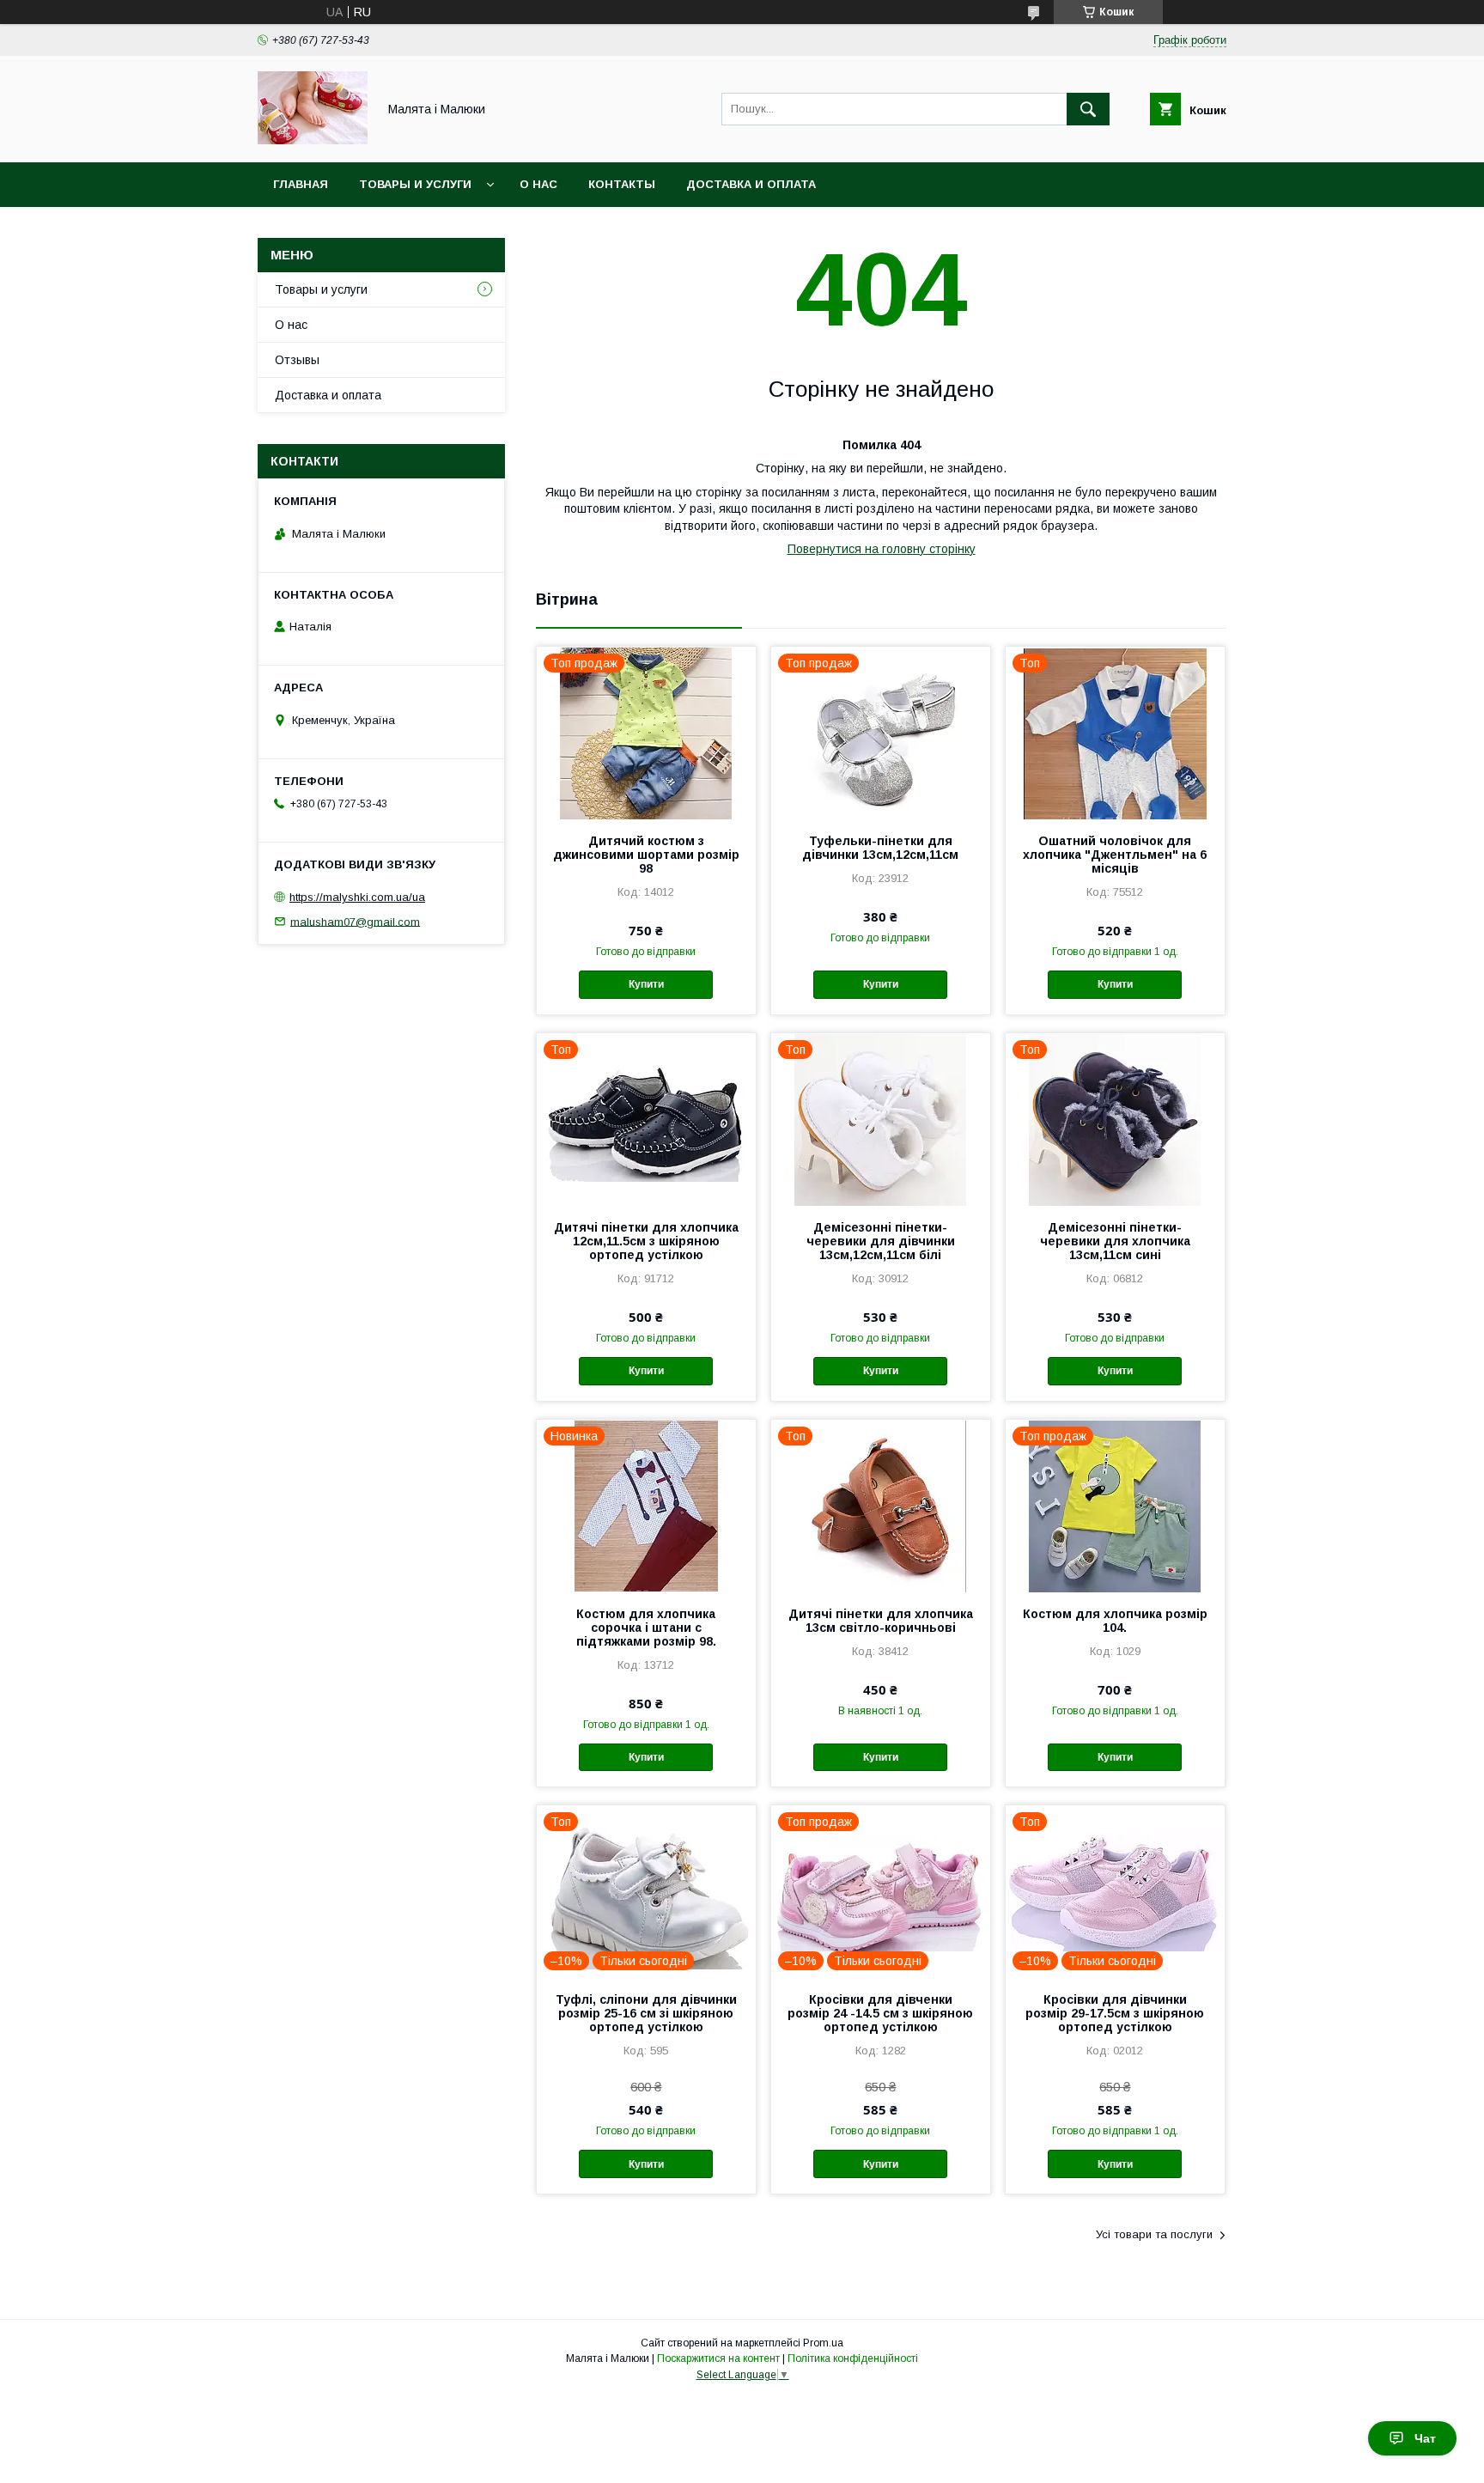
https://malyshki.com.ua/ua (357, 897)
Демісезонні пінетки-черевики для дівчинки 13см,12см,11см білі (881, 1241)
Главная (301, 184)
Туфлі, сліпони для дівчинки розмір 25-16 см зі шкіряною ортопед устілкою (646, 2013)
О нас (538, 184)
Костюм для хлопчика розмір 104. (1115, 1621)
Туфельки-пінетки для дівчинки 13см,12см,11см (880, 848)
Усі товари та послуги (1154, 2234)
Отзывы (297, 360)
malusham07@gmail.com (355, 921)
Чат (1425, 2438)
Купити (646, 984)
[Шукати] (1088, 109)
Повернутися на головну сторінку (882, 549)
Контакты (622, 184)
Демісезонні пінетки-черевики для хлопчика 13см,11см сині (1115, 1241)
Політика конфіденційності (853, 2358)
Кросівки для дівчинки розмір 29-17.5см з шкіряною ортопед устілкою (1115, 2013)
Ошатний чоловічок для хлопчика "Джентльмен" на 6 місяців (1115, 855)
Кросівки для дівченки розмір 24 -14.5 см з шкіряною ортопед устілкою (880, 2013)
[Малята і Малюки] (313, 140)
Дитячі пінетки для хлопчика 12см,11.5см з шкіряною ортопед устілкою (646, 1241)
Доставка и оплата (751, 184)
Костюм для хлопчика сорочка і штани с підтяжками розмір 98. (646, 1628)
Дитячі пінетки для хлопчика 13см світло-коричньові (881, 1621)
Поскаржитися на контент (718, 2358)
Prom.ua (823, 2343)
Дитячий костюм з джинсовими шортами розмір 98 (646, 855)
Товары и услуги (415, 184)
